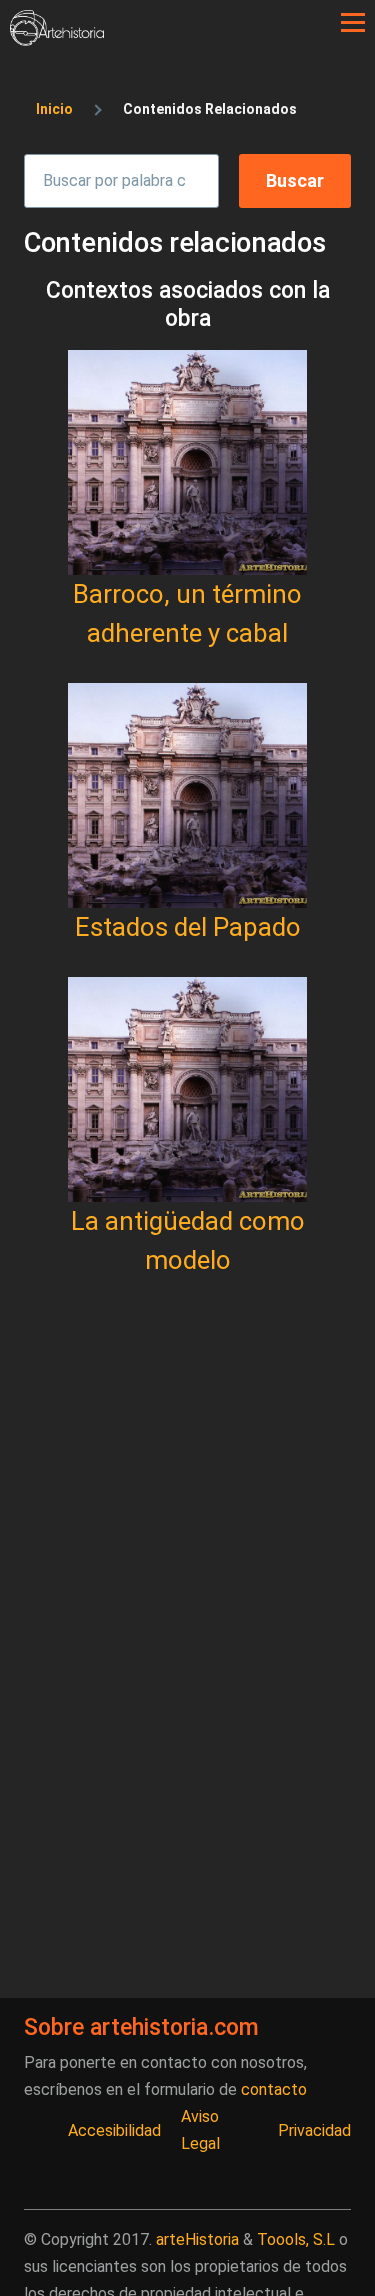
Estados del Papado (188, 927)
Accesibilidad (114, 2130)
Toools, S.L (296, 2239)
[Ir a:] (187, 462)
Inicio (54, 109)
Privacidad (314, 2130)
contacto (274, 2089)
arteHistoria (197, 2239)
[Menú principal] (353, 23)
